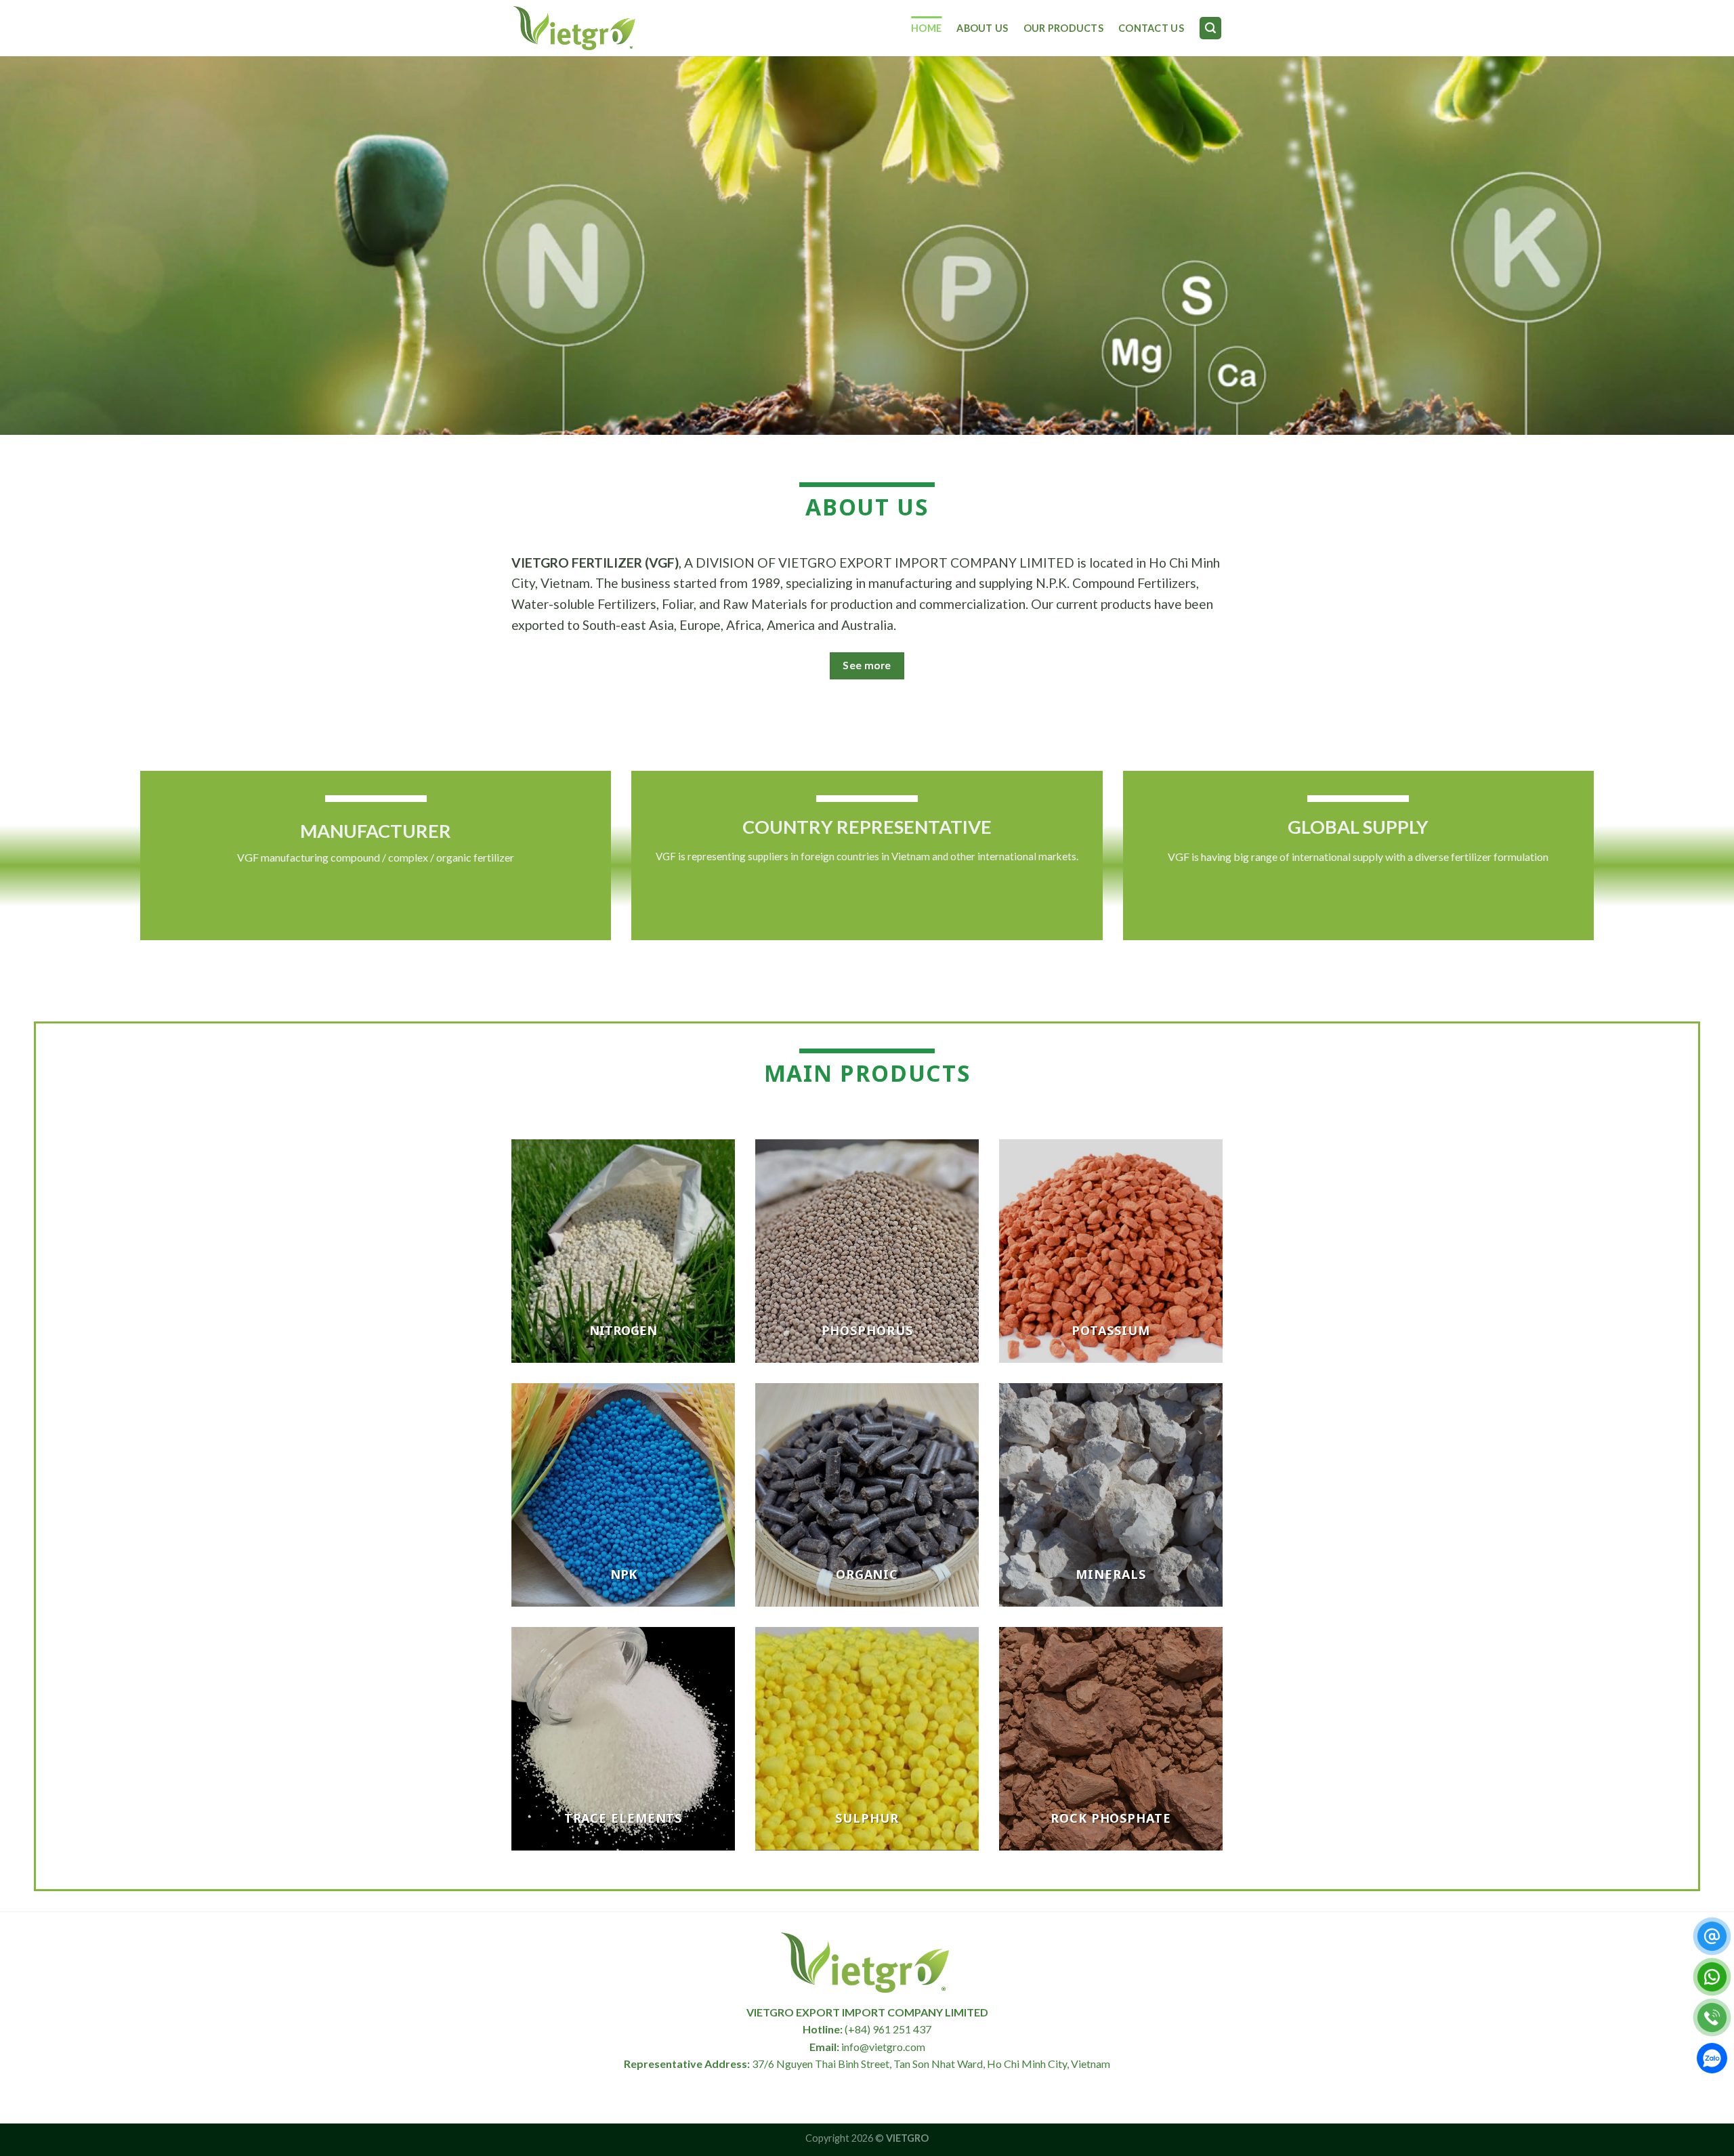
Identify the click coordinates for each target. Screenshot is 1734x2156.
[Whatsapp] (1712, 1977)
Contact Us (1151, 28)
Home (926, 28)
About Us (982, 28)
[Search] (1210, 28)
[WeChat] (1712, 2061)
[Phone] (1712, 2017)
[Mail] (1712, 1936)
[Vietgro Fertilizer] (576, 28)
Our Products (1063, 28)
